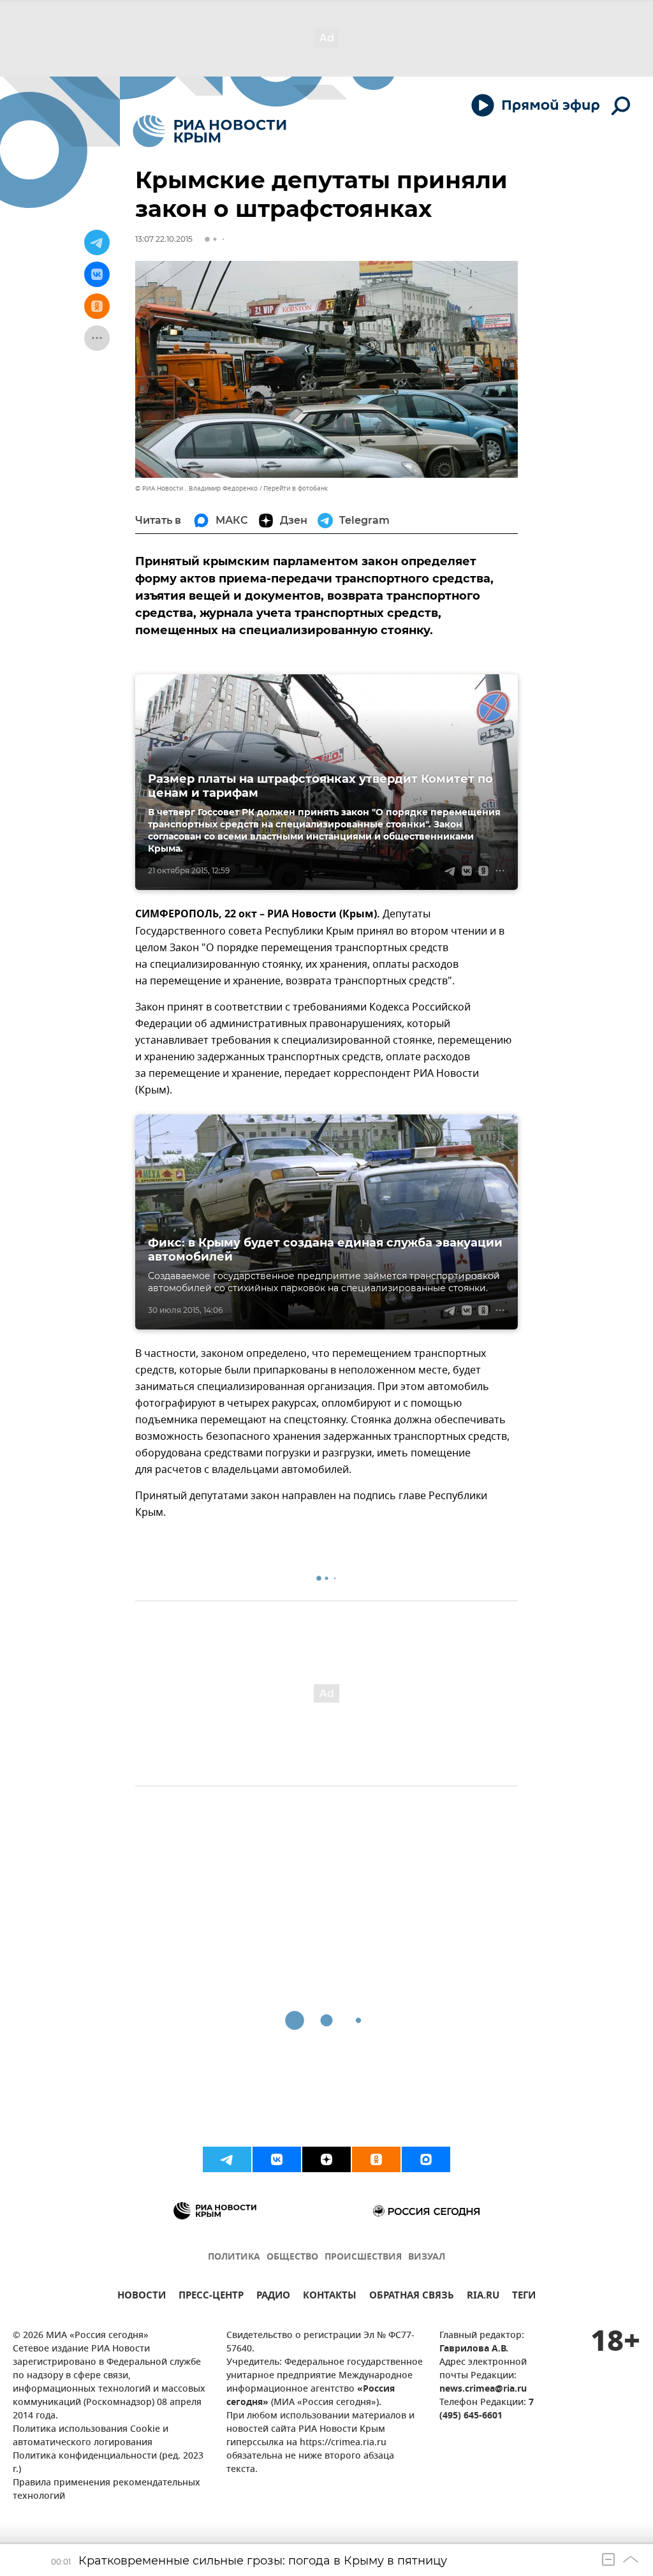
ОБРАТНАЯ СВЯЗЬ (412, 2297)
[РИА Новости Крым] (209, 131)
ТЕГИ (524, 2297)
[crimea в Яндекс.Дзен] (326, 2159)
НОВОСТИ (142, 2297)
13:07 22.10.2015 (164, 239)
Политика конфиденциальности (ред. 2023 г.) (108, 2463)
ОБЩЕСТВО (292, 2257)
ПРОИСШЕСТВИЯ (363, 2257)
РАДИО (273, 2297)
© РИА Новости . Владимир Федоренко (196, 488)
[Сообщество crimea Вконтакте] (277, 2159)
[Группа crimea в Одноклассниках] (376, 2159)
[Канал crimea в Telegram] (227, 2159)
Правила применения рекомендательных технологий (106, 2490)
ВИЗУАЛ (427, 2257)
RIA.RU (483, 2297)
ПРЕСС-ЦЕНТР (211, 2297)
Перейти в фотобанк (296, 488)
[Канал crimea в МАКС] (426, 2159)
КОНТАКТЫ (330, 2297)
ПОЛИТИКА (234, 2257)
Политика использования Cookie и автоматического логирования (91, 2436)
